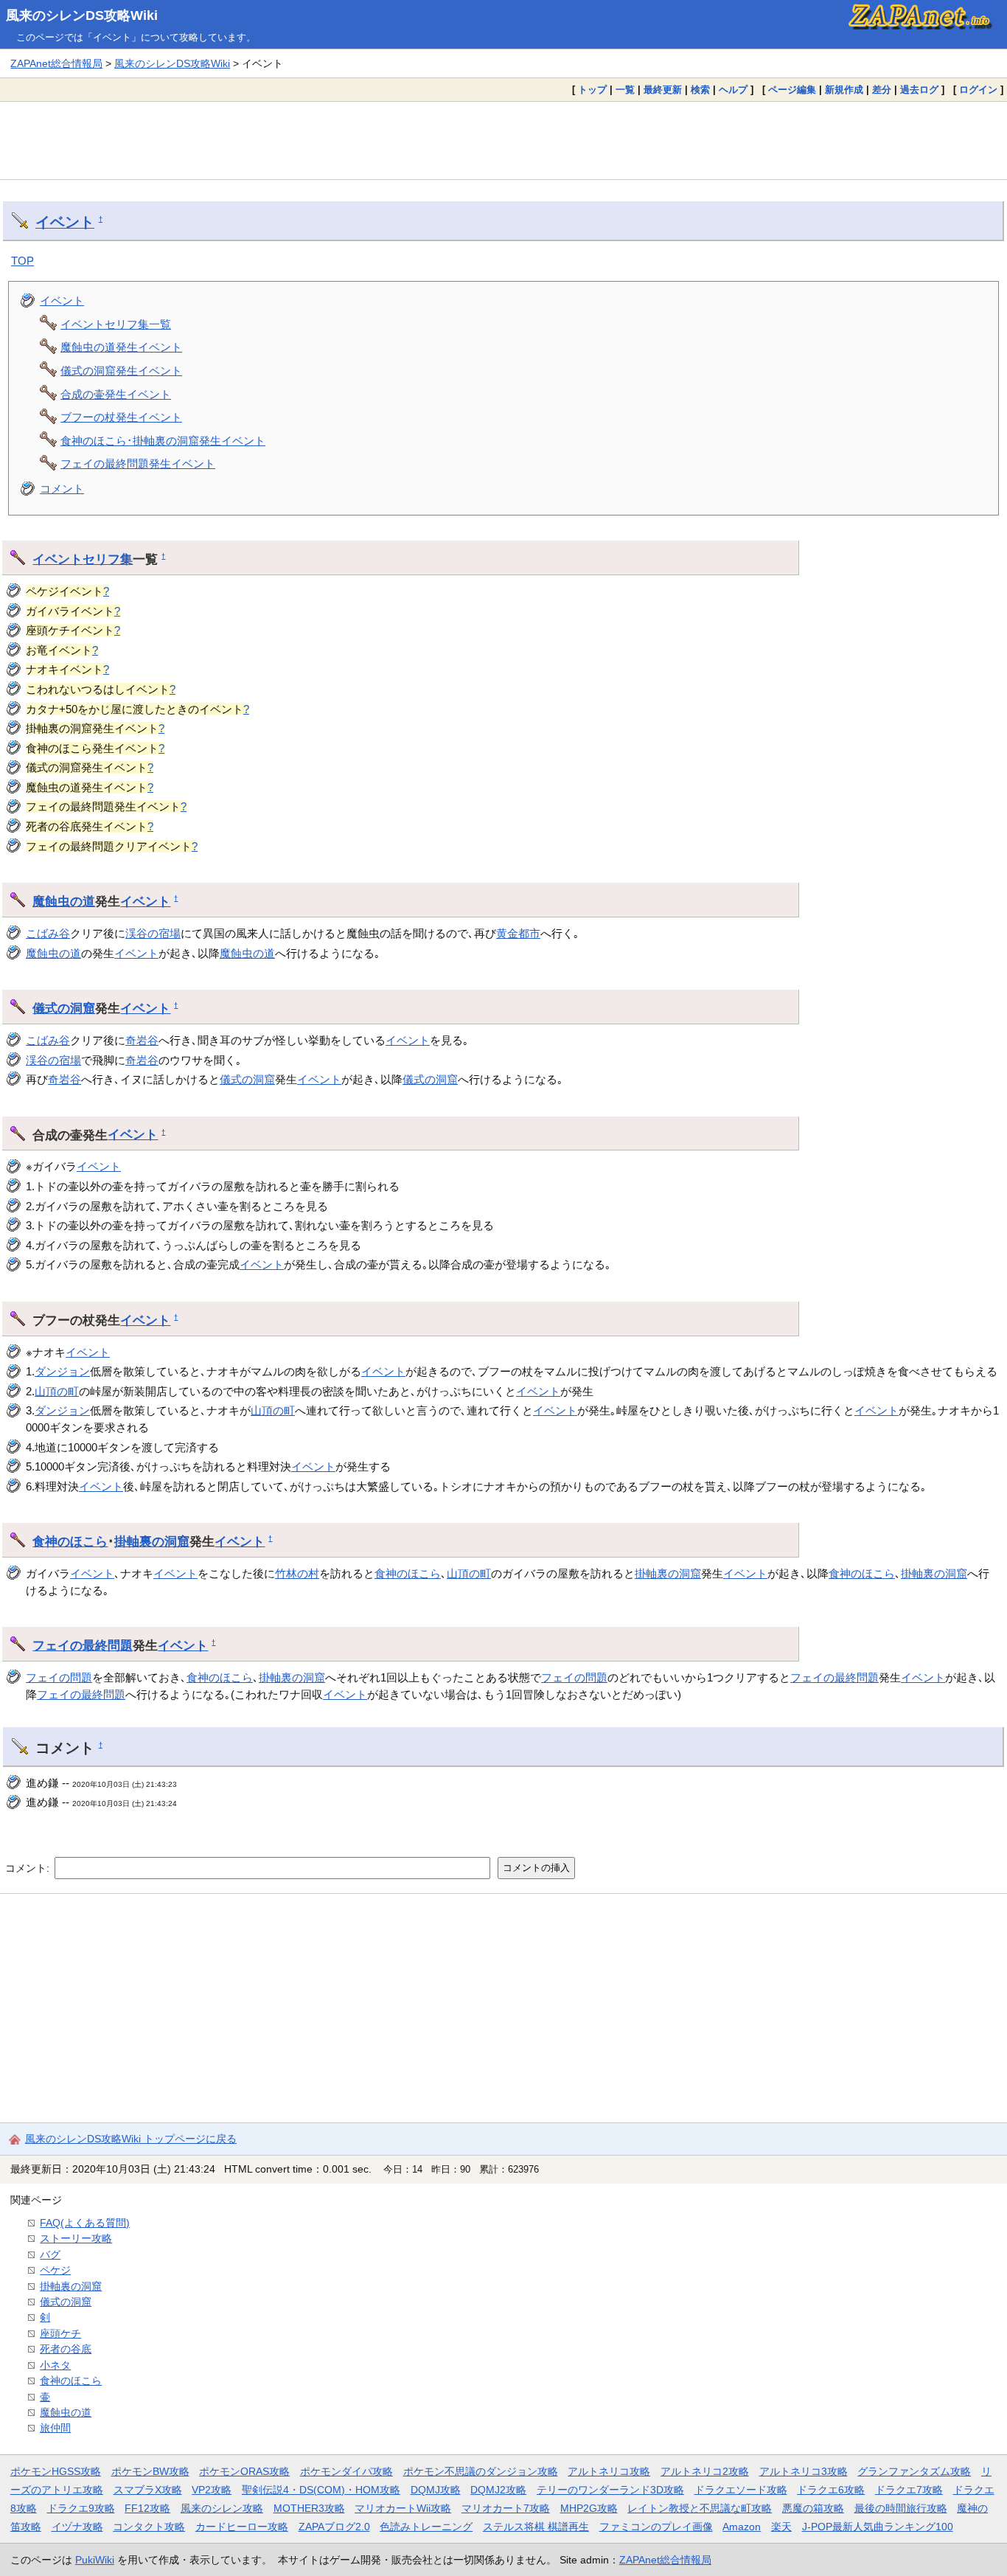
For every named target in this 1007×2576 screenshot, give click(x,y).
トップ (592, 90)
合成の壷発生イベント (116, 394)
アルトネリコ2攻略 (705, 2471)
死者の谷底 (66, 2349)
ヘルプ (733, 90)
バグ (50, 2254)
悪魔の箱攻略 (813, 2508)
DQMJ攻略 (436, 2490)
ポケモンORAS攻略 (244, 2471)
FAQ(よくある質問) (85, 2223)
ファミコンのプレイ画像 (656, 2527)
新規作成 (844, 90)
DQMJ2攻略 (498, 2490)
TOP (22, 261)
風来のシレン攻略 (222, 2508)
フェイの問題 (59, 1677)
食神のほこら (70, 1541)
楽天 (781, 2527)
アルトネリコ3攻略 (804, 2471)
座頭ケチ (60, 2333)
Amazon (742, 2527)
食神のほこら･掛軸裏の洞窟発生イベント (163, 441)
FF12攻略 (147, 2508)
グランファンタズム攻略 (914, 2471)
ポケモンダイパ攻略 (346, 2471)
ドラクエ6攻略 (831, 2490)
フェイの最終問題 (83, 1645)
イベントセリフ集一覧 (116, 324)
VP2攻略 (212, 2490)
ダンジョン (62, 1371)
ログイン (978, 90)
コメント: (29, 1867)
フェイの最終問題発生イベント (138, 464)
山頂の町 (57, 1391)
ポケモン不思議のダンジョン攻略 (481, 2471)
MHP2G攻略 (589, 2508)
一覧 (625, 90)
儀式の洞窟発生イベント (121, 371)
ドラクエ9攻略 (81, 2508)
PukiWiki (95, 2560)
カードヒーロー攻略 (242, 2527)
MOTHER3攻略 (309, 2508)
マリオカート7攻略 (506, 2508)
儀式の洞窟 (64, 1008)
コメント (62, 489)
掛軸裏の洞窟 (152, 1541)
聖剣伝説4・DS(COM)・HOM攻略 (321, 2490)
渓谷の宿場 (153, 933)
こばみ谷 (48, 933)
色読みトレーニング (426, 2527)
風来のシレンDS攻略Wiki (82, 15)
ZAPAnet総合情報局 (56, 63)
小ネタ (55, 2365)
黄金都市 (518, 933)
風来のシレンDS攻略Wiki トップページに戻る (131, 2139)
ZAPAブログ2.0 (334, 2527)
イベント (65, 222)
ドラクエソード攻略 (741, 2490)
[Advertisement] (503, 140)
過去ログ (919, 90)
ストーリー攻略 (76, 2238)
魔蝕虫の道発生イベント (121, 347)
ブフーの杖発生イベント (121, 417)
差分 (882, 90)
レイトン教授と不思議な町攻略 (700, 2508)
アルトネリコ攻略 (609, 2471)
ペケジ (55, 2270)
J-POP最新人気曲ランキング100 (878, 2527)
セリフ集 (108, 559)
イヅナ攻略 (77, 2527)
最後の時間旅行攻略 (901, 2508)
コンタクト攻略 (149, 2527)
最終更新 (663, 90)
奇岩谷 (142, 1040)
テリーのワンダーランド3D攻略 (610, 2490)
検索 (700, 90)
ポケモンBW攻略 (150, 2471)
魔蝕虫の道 (64, 901)
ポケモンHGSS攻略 (56, 2471)
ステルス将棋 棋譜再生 (536, 2527)
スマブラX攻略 (148, 2490)
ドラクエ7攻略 (909, 2490)
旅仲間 (55, 2428)
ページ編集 (792, 90)
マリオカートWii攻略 (403, 2508)
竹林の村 (297, 1573)
